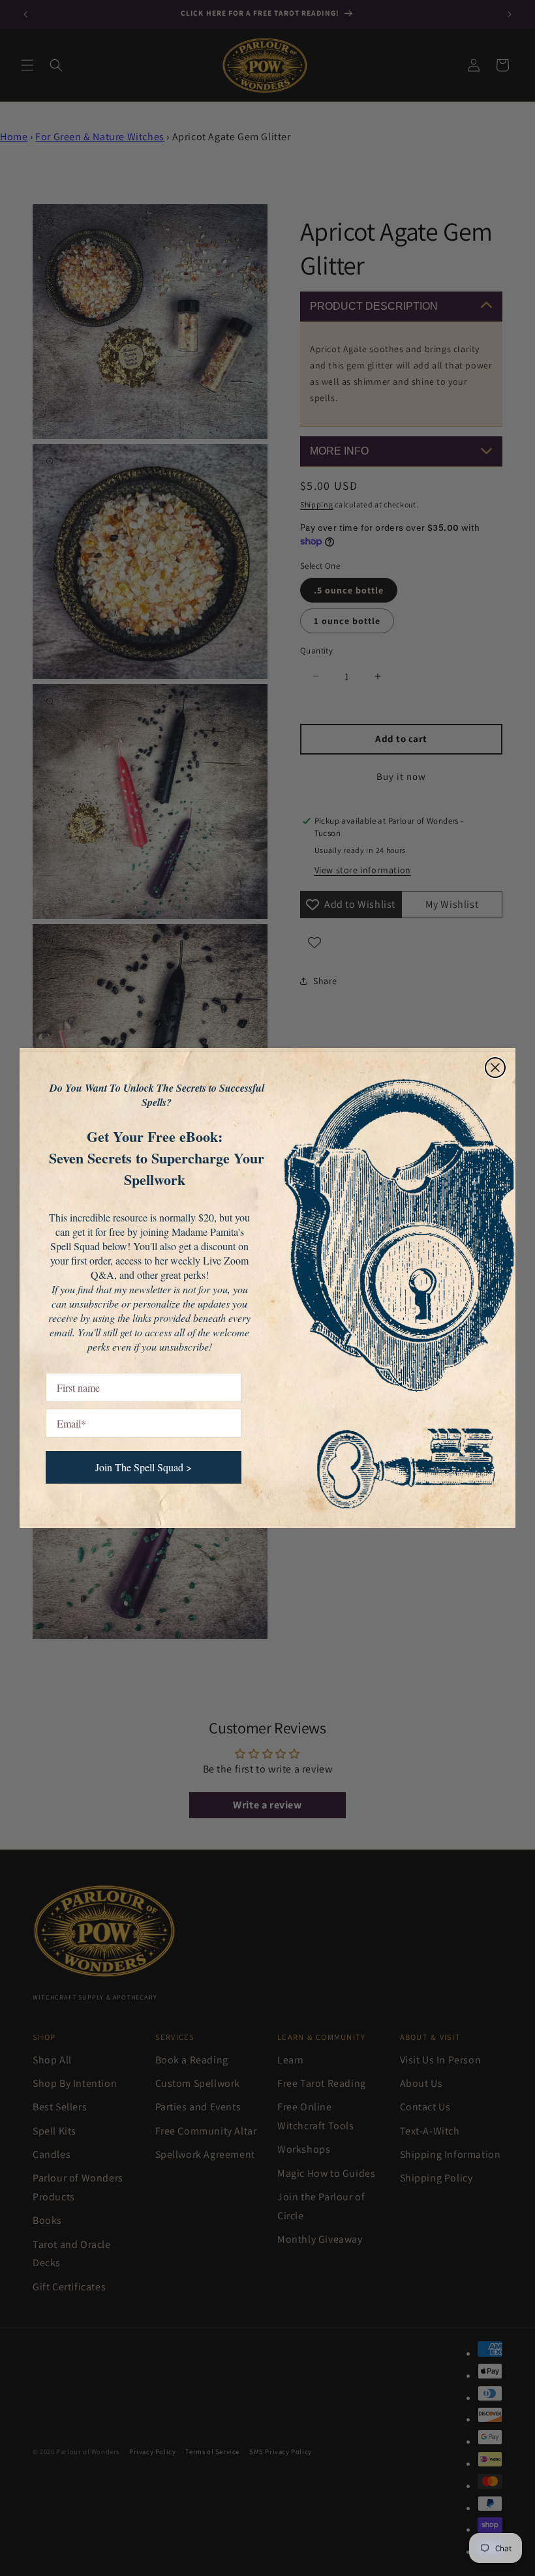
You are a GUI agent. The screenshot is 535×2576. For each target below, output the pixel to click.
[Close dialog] (495, 1068)
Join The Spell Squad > (144, 1467)
